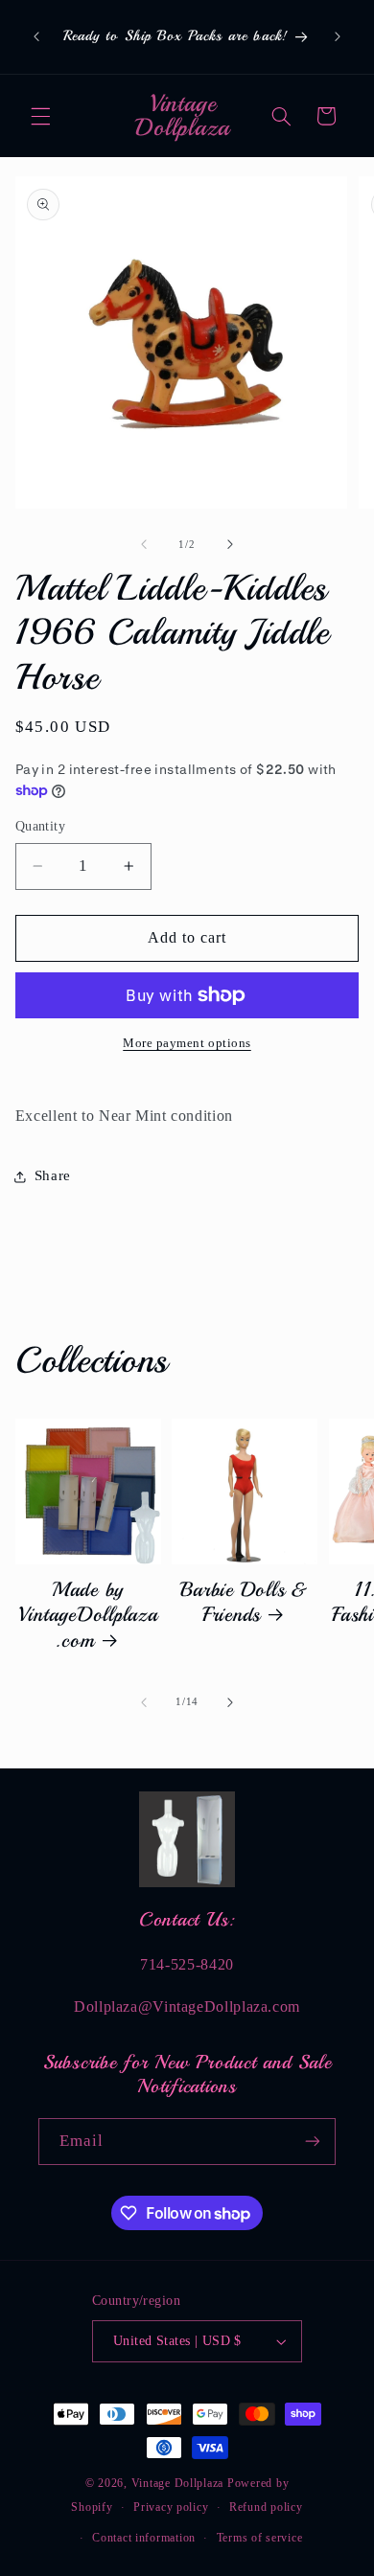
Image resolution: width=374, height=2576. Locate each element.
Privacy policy (171, 2507)
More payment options (187, 1043)
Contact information (144, 2538)
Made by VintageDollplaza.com (88, 1615)
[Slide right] (230, 545)
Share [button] (53, 1175)
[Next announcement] (338, 37)
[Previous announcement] (36, 37)
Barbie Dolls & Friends (245, 1602)
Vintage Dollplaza (178, 2483)
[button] (40, 116)
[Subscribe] (313, 2142)
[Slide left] (144, 545)
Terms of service (260, 2538)
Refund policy (266, 2507)
